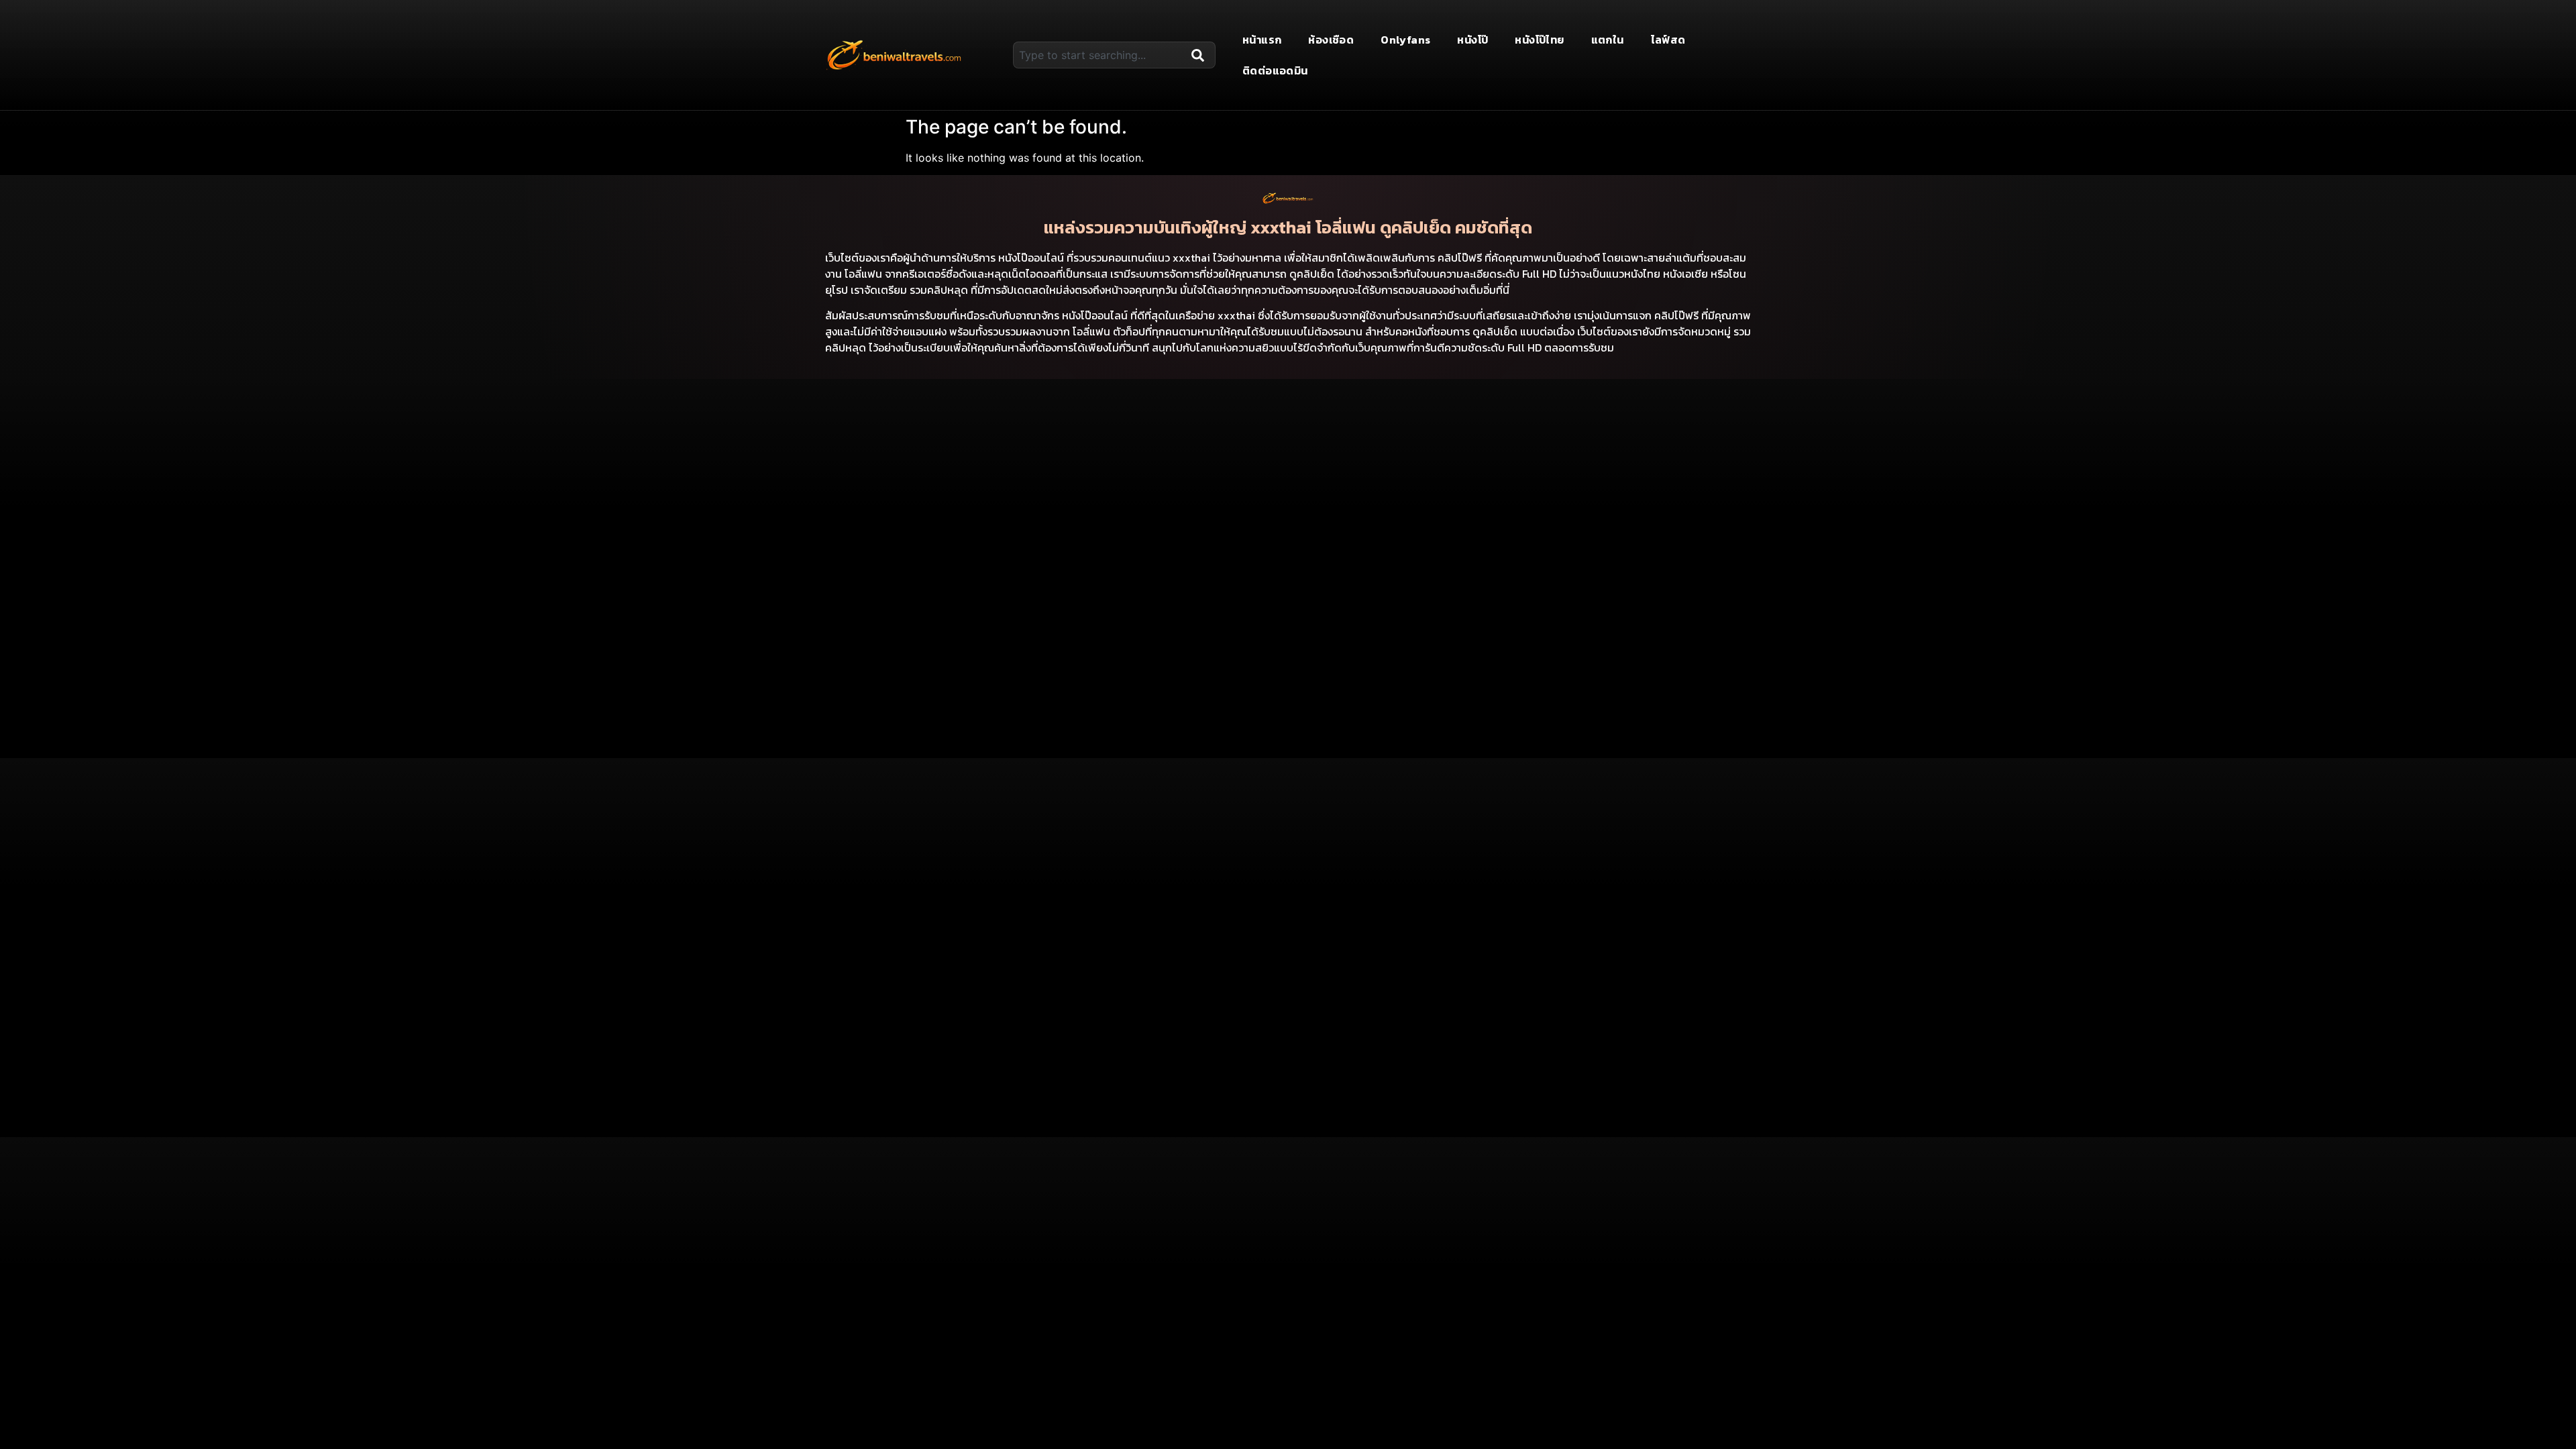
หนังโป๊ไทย (1539, 40)
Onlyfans (1405, 40)
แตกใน (1608, 40)
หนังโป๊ (1472, 40)
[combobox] (1099, 55)
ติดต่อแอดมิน (1275, 70)
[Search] (1201, 55)
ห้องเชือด (1331, 40)
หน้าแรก (1262, 40)
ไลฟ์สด (1668, 40)
